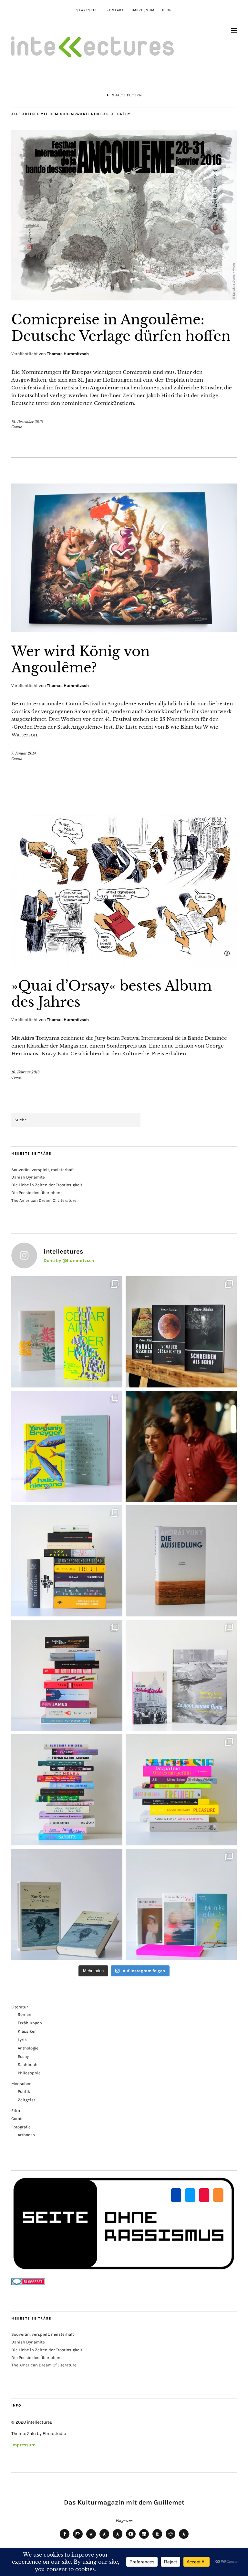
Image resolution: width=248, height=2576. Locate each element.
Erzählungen (30, 2023)
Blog (167, 10)
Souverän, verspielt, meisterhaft (43, 1170)
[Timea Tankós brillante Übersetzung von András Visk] (181, 1561)
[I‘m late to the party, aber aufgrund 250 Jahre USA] (67, 1675)
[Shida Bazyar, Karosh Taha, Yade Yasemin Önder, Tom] (67, 1790)
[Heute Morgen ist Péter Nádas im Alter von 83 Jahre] (181, 1332)
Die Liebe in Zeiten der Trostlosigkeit (47, 1185)
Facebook (65, 2538)
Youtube (131, 2538)
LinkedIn (144, 2538)
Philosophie (29, 2073)
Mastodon (104, 2538)
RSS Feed (118, 2538)
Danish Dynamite (28, 1177)
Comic (17, 427)
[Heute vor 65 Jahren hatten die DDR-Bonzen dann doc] (181, 1675)
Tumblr (157, 2538)
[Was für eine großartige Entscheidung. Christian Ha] (67, 1332)
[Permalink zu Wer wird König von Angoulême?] (124, 630)
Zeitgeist (26, 2100)
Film (16, 2110)
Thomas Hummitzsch (68, 354)
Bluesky (91, 2538)
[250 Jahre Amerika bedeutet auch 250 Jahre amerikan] (67, 1561)
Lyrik (22, 2040)
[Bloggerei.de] (28, 2283)
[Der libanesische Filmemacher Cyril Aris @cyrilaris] (181, 1446)
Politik (24, 2091)
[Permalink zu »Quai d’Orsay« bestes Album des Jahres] (124, 965)
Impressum (143, 10)
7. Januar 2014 (24, 753)
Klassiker (27, 2031)
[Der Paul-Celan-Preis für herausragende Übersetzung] (67, 1904)
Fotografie (21, 2127)
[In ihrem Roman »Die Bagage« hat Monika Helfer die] (181, 1904)
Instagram (78, 2538)
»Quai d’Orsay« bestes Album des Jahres (112, 994)
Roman (25, 2014)
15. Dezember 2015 (27, 422)
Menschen (21, 2084)
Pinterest (184, 2538)
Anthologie (28, 2048)
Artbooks (26, 2135)
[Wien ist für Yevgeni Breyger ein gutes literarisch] (67, 1446)
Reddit (170, 2538)
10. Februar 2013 (26, 1072)
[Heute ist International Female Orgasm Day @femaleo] (181, 1790)
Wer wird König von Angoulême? (81, 659)
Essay (23, 2056)
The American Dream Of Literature (44, 1200)
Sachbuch (28, 2065)
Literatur (20, 2007)
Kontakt (115, 10)
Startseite (88, 10)
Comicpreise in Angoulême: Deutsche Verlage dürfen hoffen (121, 328)
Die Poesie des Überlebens (37, 1193)
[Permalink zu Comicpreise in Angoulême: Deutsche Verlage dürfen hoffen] (124, 299)
